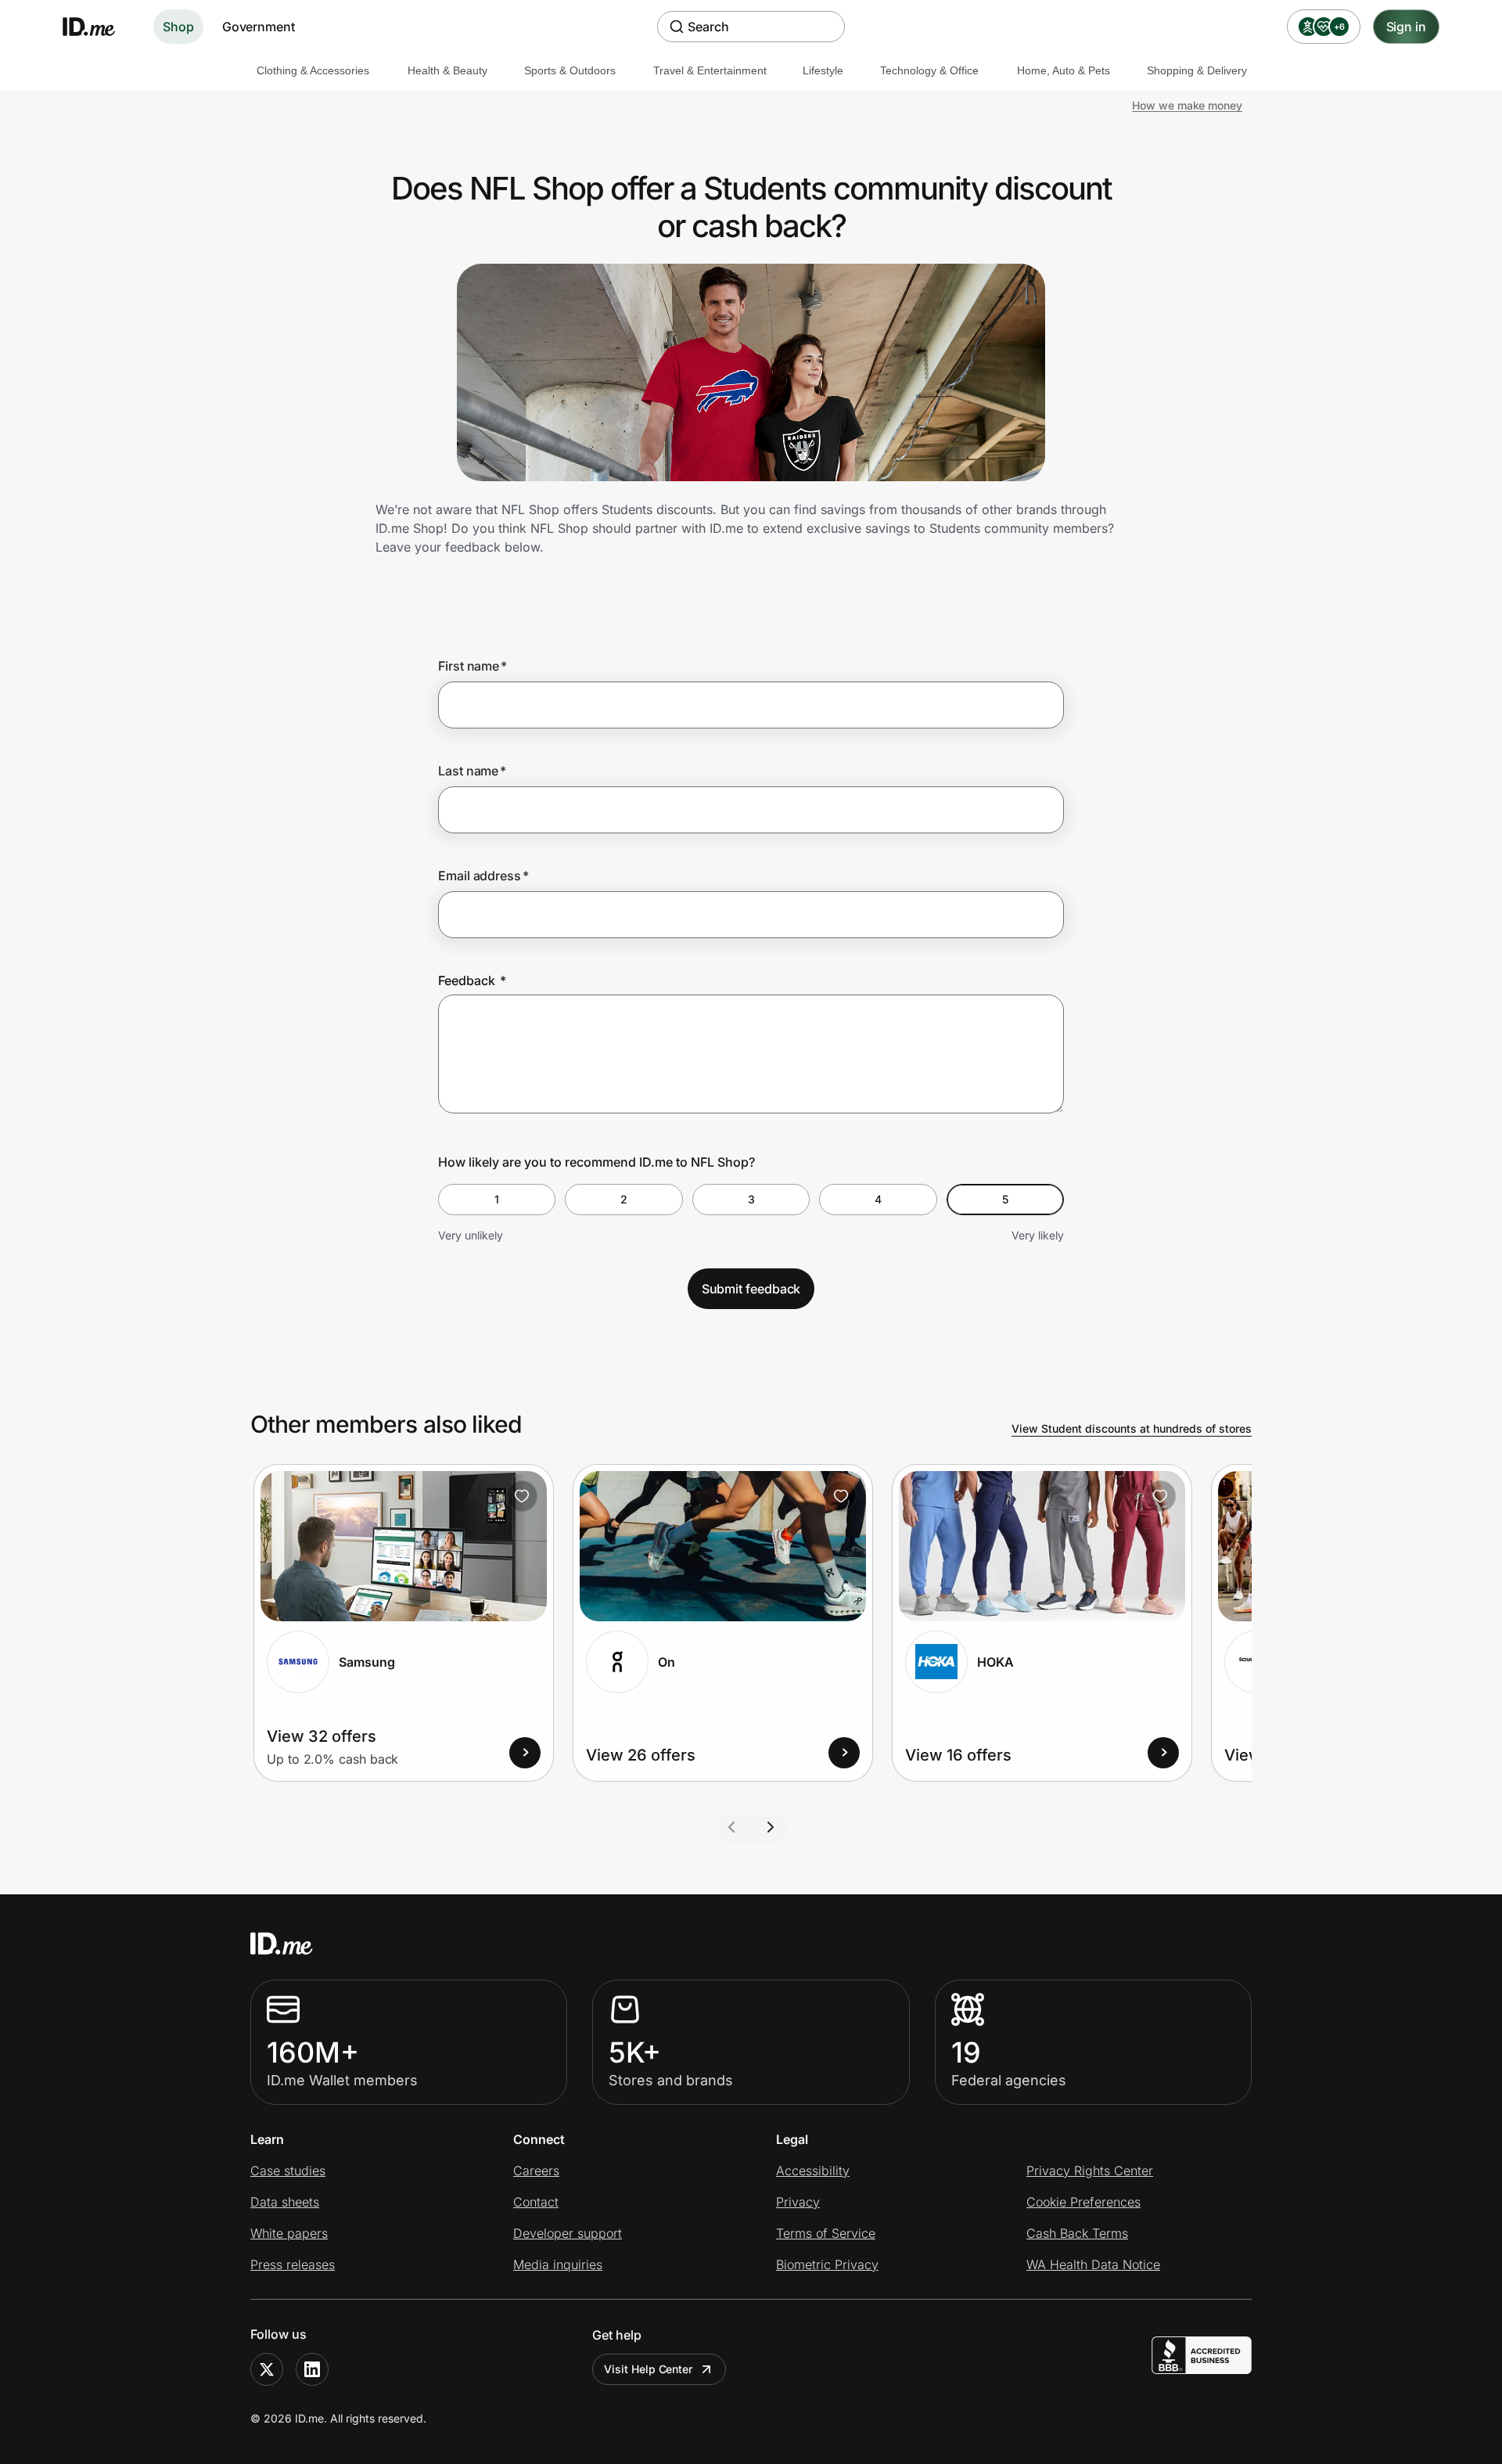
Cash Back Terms (1077, 2233)
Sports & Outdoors (570, 70)
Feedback (472, 980)
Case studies (288, 2171)
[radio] (497, 1200)
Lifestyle (823, 70)
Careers (536, 2171)
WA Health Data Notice (1093, 2264)
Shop (178, 27)
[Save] (522, 1496)
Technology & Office (929, 70)
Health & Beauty (447, 70)
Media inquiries (558, 2264)
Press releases (293, 2264)
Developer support (568, 2233)
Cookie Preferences (1083, 2202)
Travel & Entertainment (710, 70)
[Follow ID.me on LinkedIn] (312, 2369)
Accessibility (813, 2171)
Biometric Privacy (827, 2264)
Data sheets (285, 2202)
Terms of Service (826, 2233)
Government (259, 27)
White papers (289, 2233)
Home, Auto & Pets (1064, 70)
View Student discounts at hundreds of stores (1132, 1428)
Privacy (798, 2202)
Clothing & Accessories (313, 70)
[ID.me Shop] (99, 27)
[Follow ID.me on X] (267, 2369)
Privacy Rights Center (1090, 2171)
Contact (536, 2202)
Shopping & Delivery (1197, 70)
